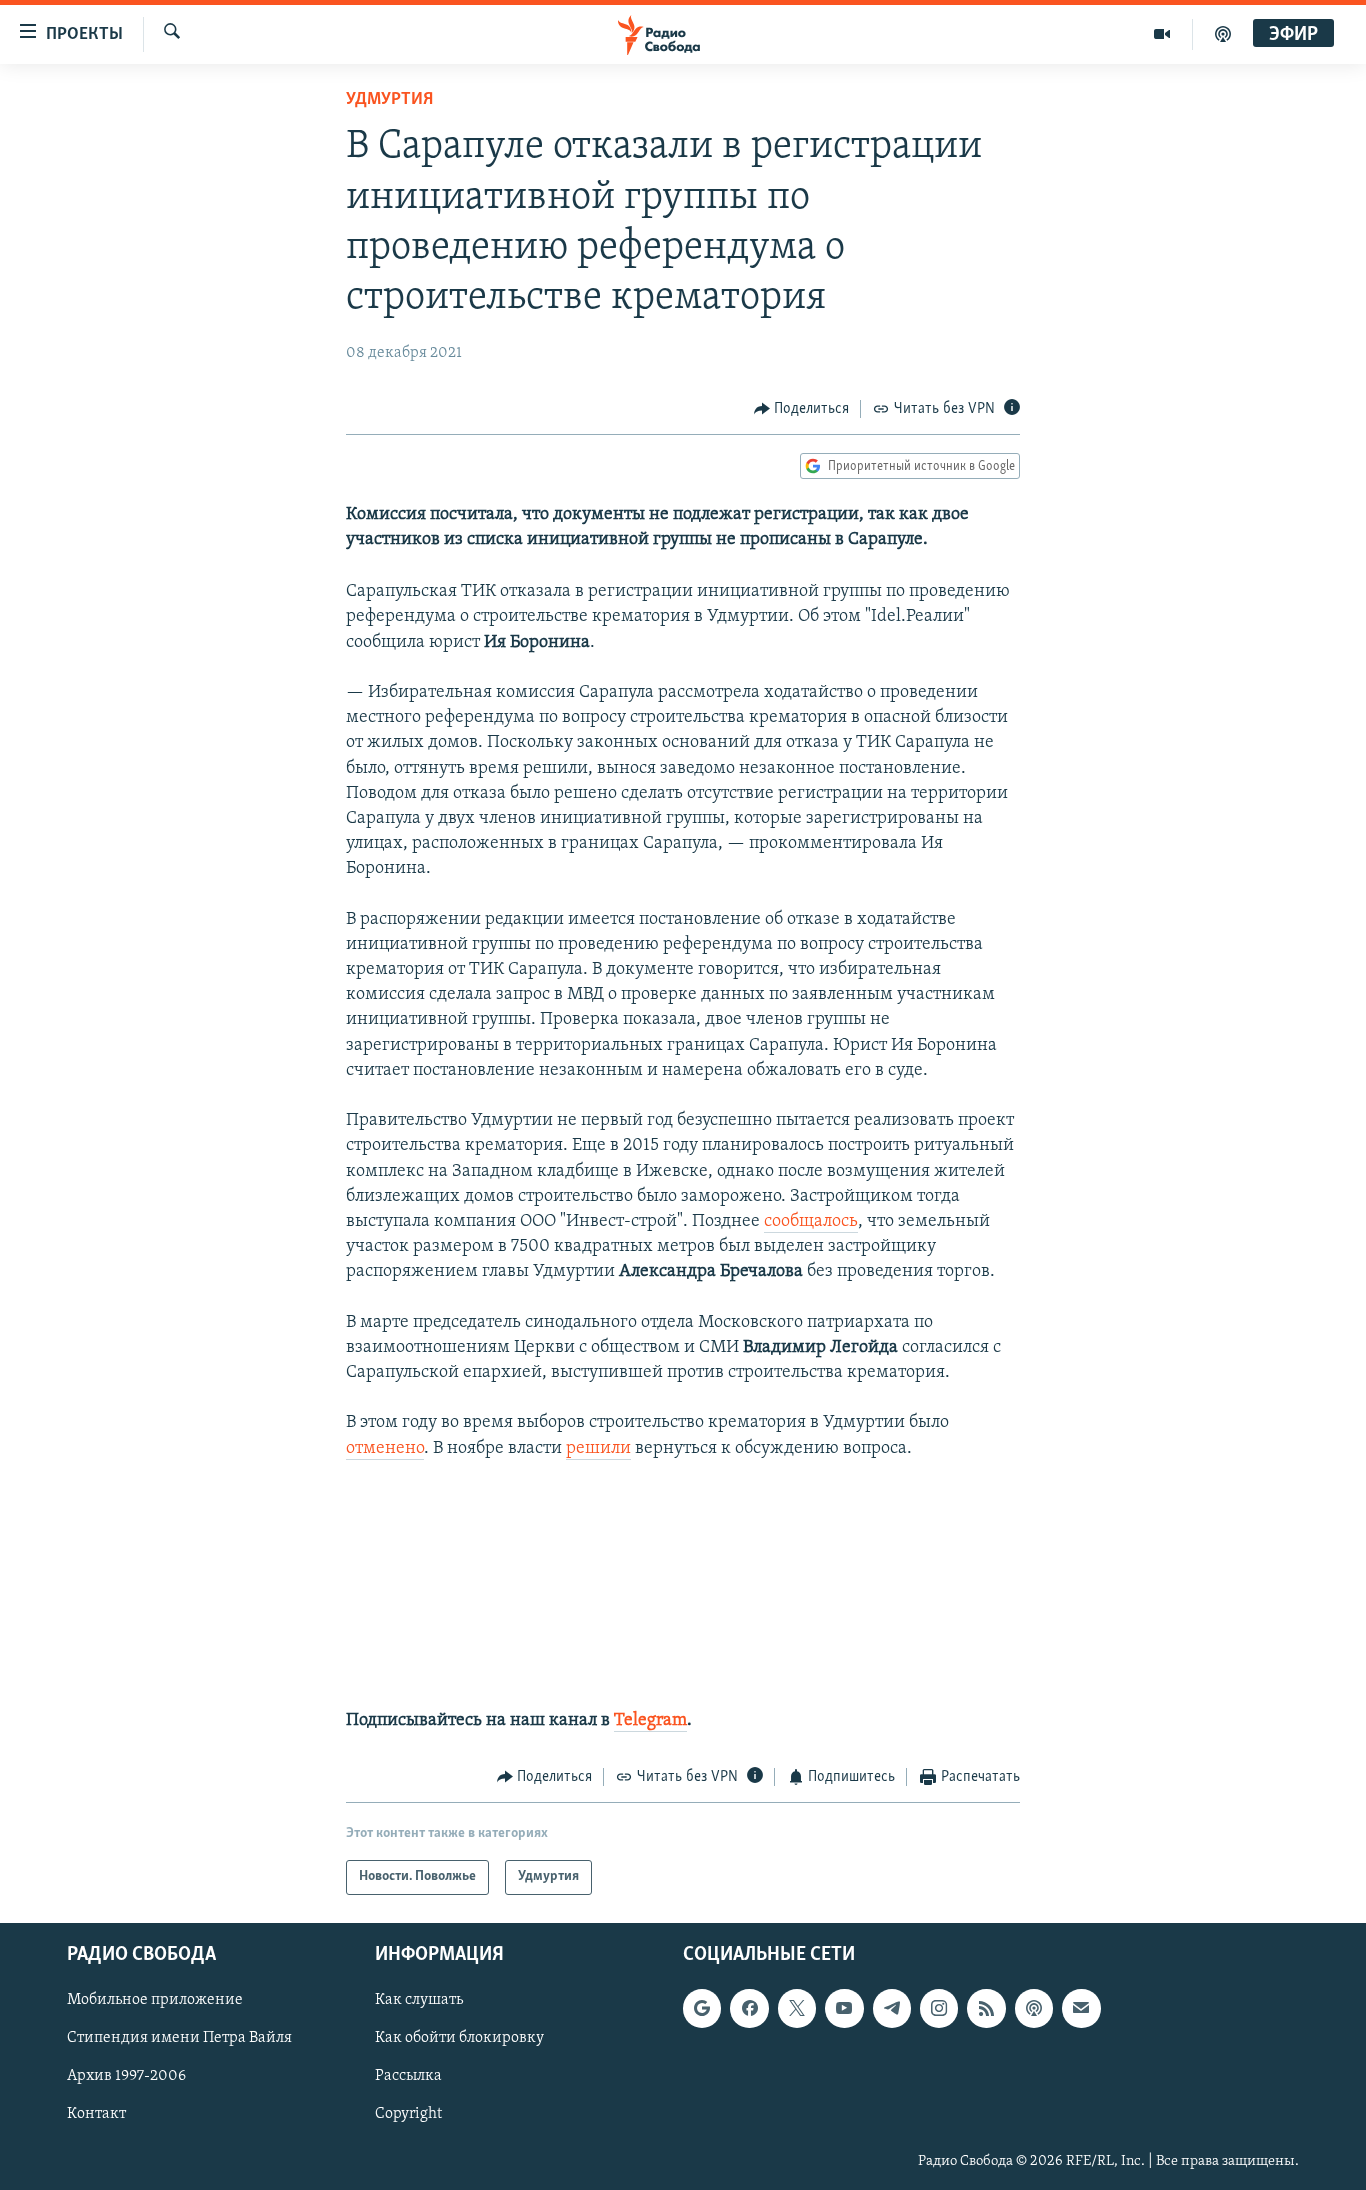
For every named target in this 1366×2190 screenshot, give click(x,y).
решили (598, 1449)
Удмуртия (389, 100)
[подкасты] (1223, 34)
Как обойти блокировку (459, 2038)
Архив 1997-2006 (126, 2076)
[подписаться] (1081, 2008)
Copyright (408, 2114)
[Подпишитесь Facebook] (749, 2008)
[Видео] (1162, 34)
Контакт (96, 2114)
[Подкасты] (1034, 2008)
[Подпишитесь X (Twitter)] (797, 2008)
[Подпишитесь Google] (702, 2008)
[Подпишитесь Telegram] (892, 2008)
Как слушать (419, 2000)
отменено (385, 1449)
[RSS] (986, 2008)
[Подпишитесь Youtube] (844, 2008)
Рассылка (408, 2076)
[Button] (802, 409)
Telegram (650, 1721)
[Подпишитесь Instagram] (939, 2008)
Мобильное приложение (155, 2000)
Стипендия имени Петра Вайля (179, 2038)
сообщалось (811, 1222)
